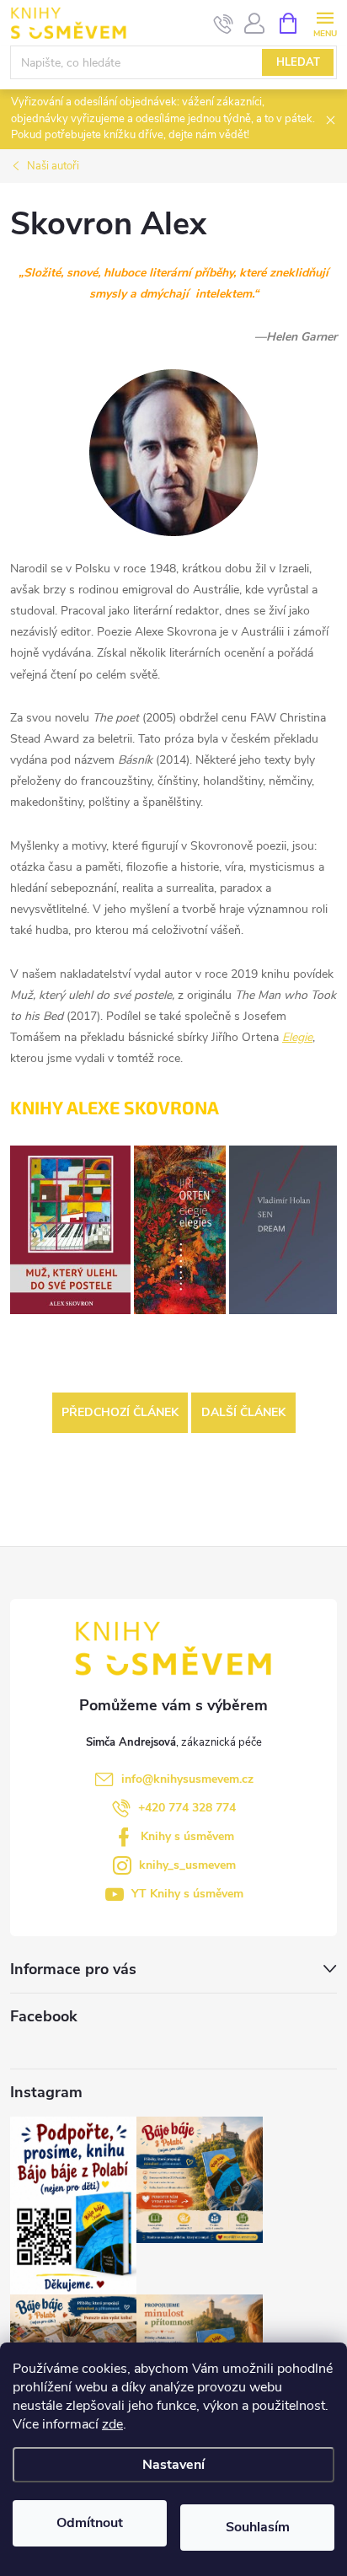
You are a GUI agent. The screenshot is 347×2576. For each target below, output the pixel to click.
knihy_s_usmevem (187, 1865)
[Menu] (325, 22)
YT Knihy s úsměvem (187, 1894)
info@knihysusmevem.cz (187, 1779)
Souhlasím (258, 2527)
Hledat (298, 62)
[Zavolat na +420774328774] (224, 24)
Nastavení (173, 2465)
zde (112, 2424)
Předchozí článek (120, 1412)
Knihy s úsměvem (187, 1836)
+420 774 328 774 (187, 1808)
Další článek (243, 1412)
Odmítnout (90, 2523)
